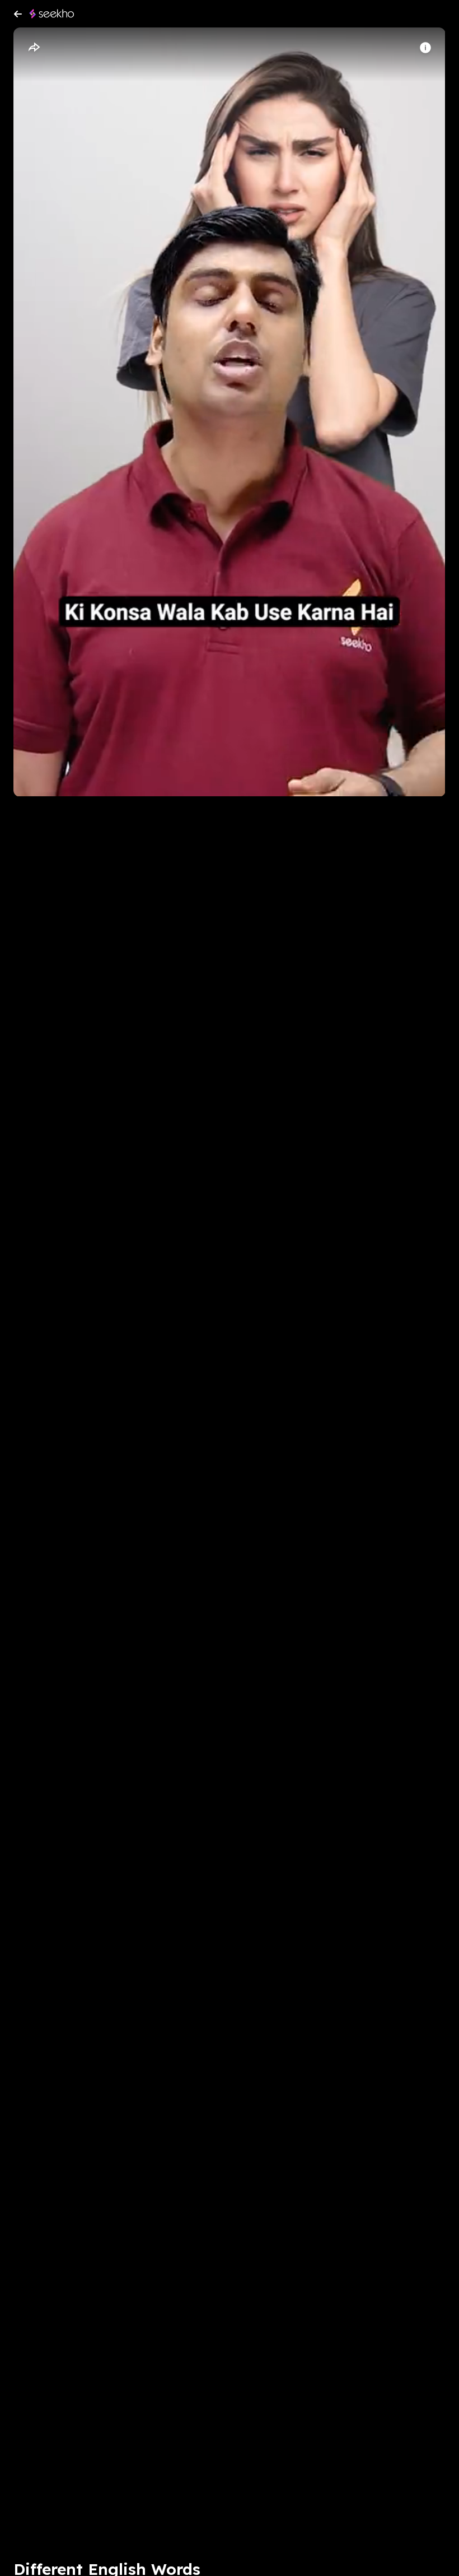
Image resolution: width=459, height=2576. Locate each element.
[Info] (425, 48)
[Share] (34, 48)
